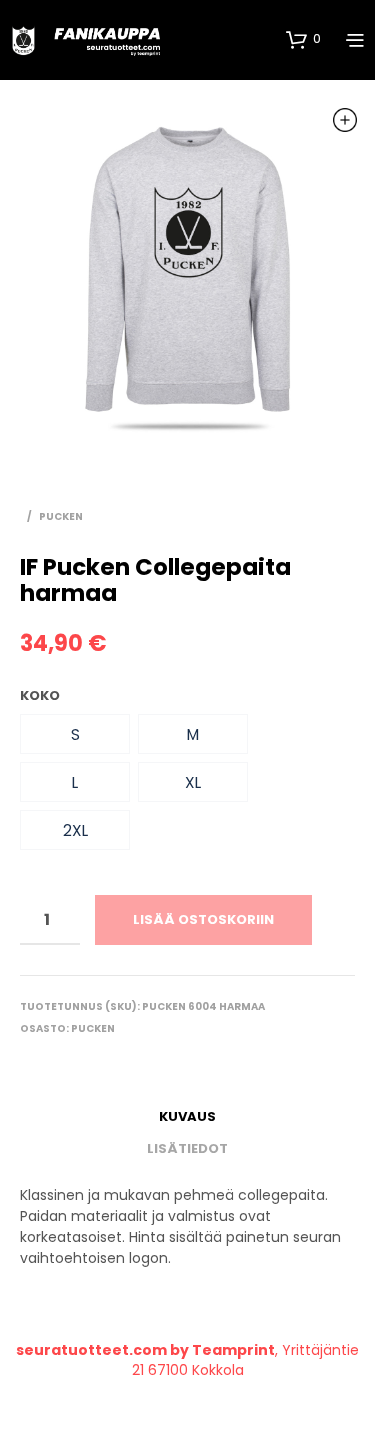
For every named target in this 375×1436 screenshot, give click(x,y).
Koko (40, 695)
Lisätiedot (187, 1148)
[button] (75, 734)
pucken (61, 516)
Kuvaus (187, 1116)
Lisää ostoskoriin (203, 919)
